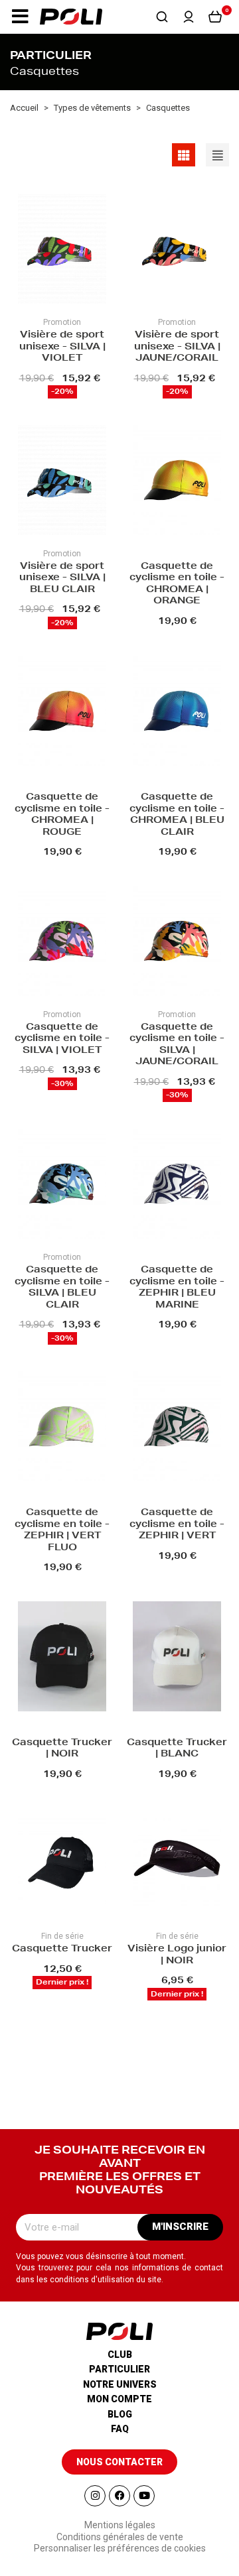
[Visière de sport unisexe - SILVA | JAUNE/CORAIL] (177, 250)
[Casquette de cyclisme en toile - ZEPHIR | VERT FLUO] (62, 1428)
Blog (120, 2414)
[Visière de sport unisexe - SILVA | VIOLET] (62, 250)
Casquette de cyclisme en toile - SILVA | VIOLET (62, 1039)
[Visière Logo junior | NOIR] (177, 1864)
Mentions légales (120, 2525)
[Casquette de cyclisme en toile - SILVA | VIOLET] (62, 943)
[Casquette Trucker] (62, 1864)
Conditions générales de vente (120, 2537)
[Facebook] (119, 2496)
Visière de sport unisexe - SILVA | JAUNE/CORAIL (177, 347)
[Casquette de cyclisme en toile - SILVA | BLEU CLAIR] (62, 1185)
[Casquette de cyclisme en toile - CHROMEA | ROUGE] (62, 712)
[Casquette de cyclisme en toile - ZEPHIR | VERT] (177, 1428)
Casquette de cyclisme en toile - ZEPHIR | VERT (177, 1525)
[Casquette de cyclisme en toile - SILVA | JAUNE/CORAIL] (177, 943)
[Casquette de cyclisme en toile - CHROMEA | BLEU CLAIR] (177, 712)
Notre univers (120, 2384)
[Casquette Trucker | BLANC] (177, 1658)
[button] (20, 17)
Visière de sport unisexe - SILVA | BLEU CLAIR (62, 579)
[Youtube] (144, 2496)
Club (120, 2355)
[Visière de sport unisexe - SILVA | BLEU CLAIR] (62, 482)
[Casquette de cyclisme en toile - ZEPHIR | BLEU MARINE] (177, 1185)
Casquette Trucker (62, 1949)
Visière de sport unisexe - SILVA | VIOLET (62, 347)
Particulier (119, 2369)
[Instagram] (95, 2496)
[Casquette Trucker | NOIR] (62, 1658)
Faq (120, 2429)
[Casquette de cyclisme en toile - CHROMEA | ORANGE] (177, 482)
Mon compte (119, 2399)
